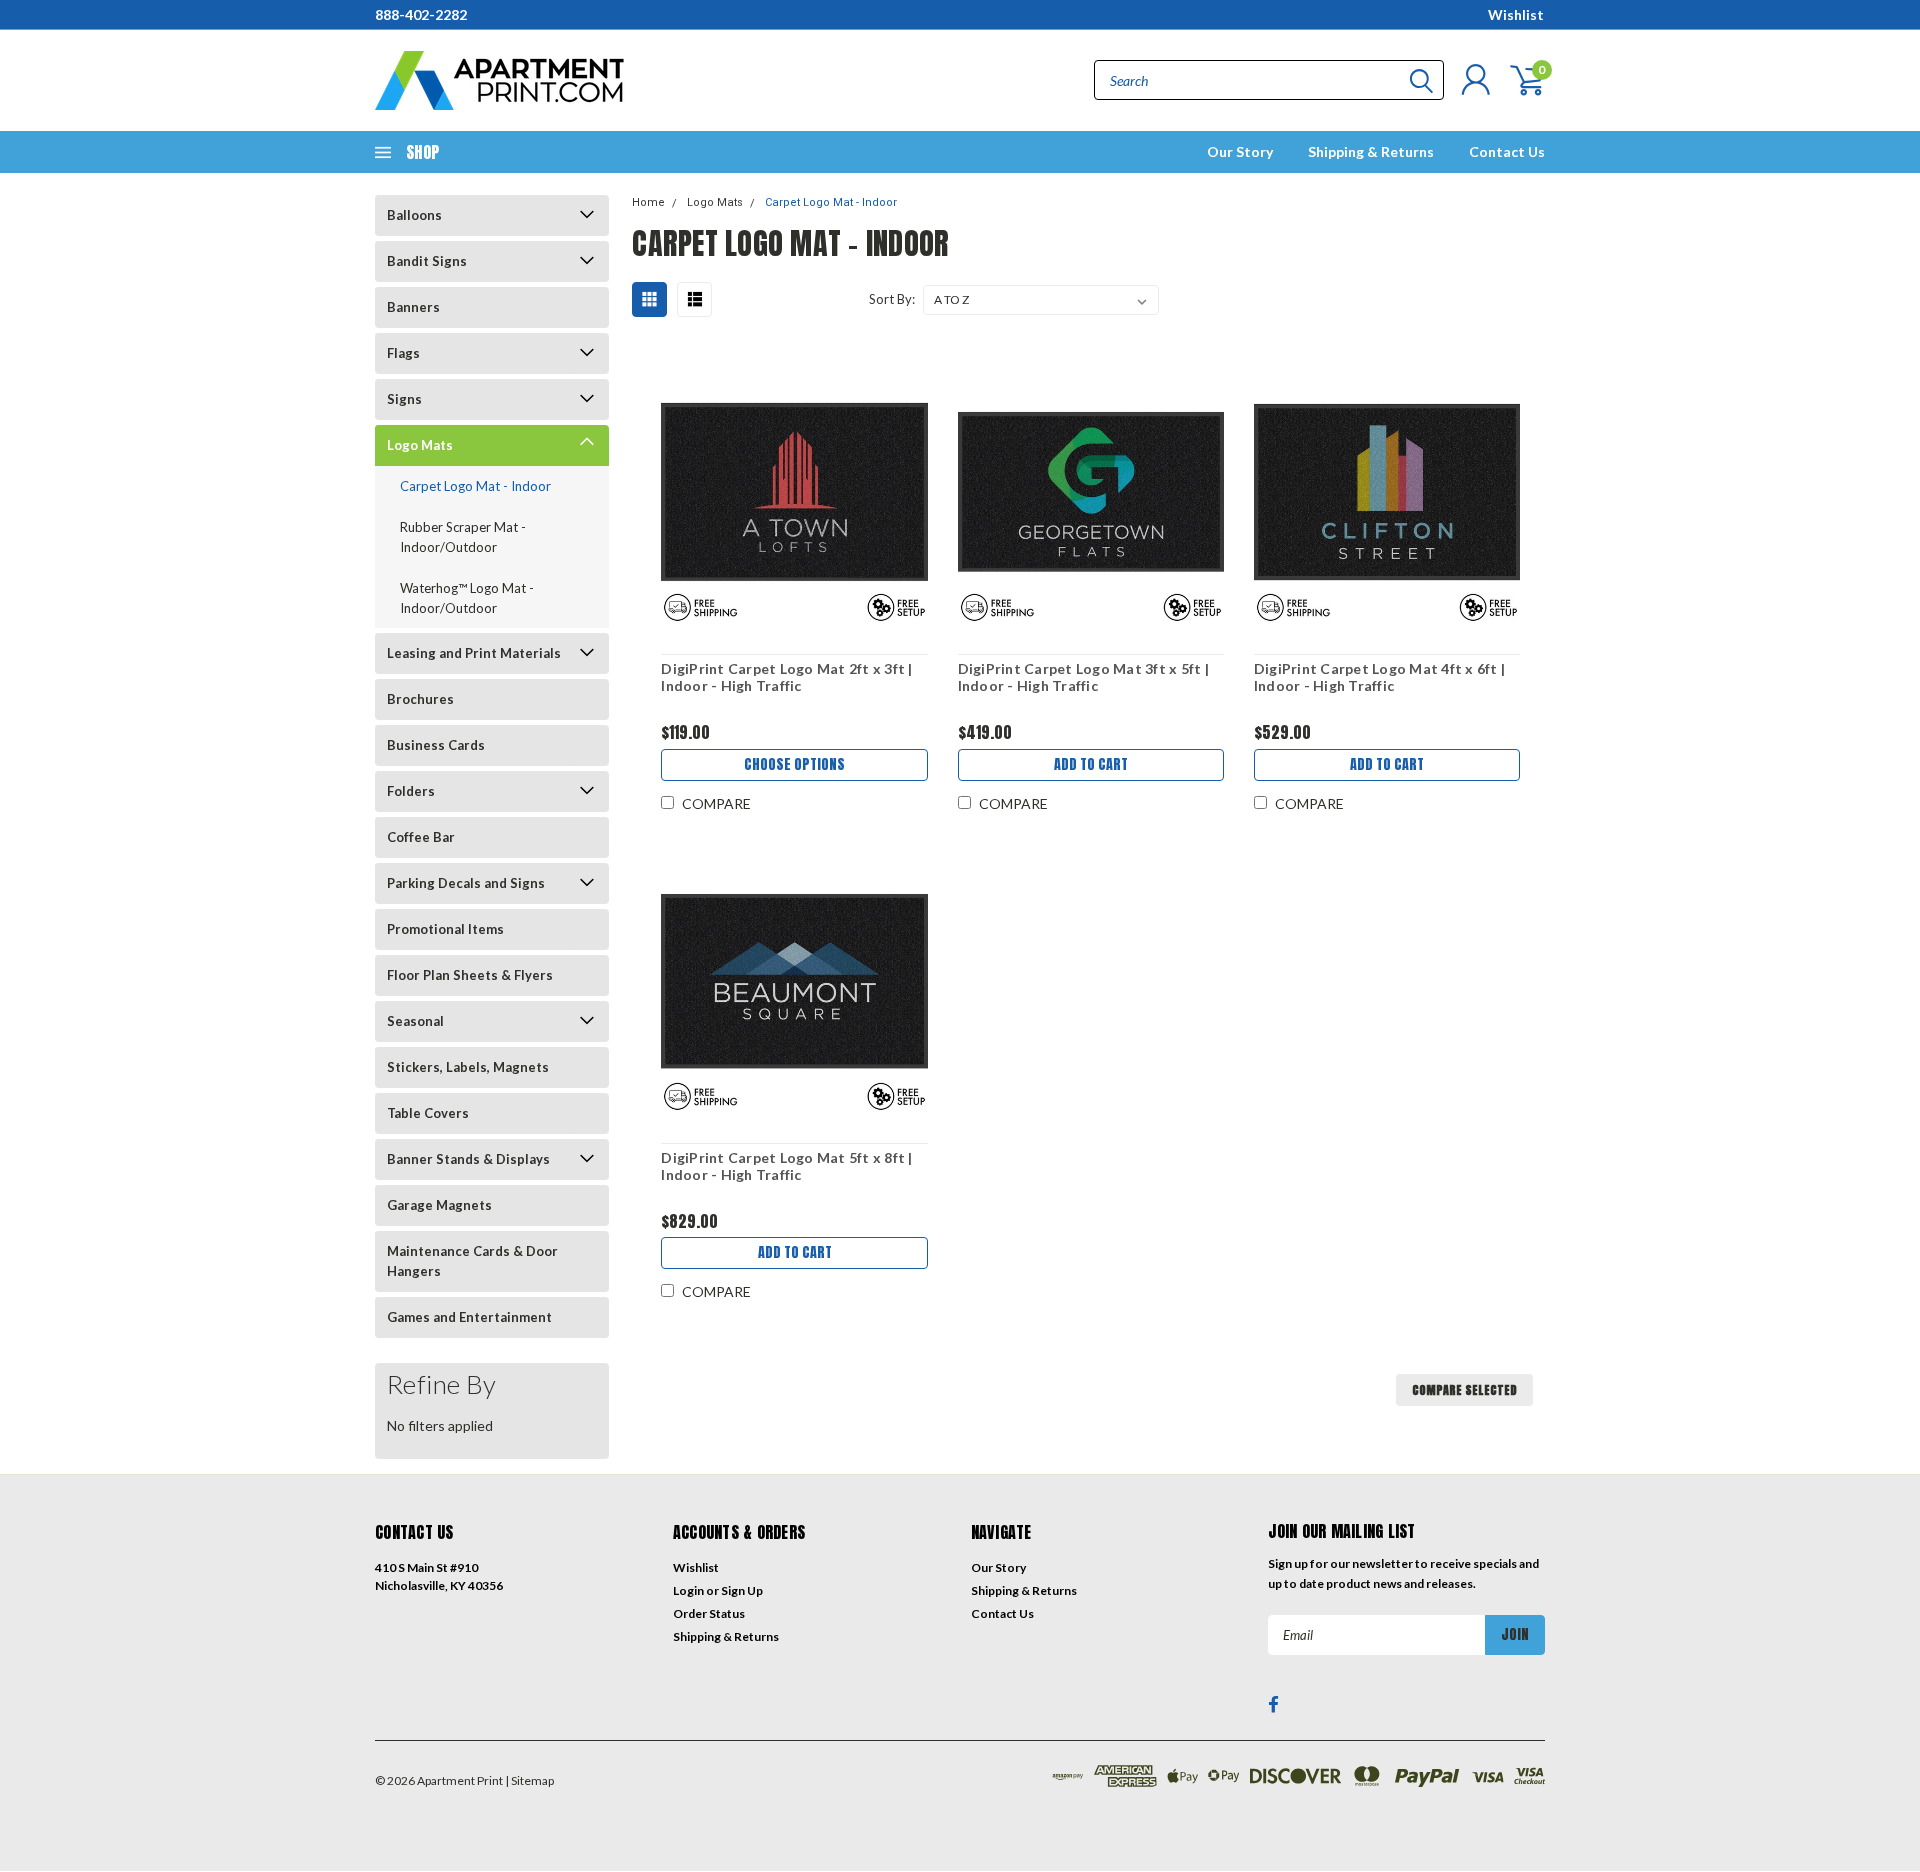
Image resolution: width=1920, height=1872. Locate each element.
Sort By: (892, 299)
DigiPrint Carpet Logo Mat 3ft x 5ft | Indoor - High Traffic (1083, 677)
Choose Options (794, 764)
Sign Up (742, 1590)
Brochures (420, 699)
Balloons (414, 215)
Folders (411, 791)
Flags (403, 353)
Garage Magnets (439, 1205)
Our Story (1240, 151)
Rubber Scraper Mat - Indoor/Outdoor (463, 537)
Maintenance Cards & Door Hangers (472, 1261)
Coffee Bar (421, 837)
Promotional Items (445, 929)
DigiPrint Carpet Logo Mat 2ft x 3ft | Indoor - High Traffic (786, 677)
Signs (404, 399)
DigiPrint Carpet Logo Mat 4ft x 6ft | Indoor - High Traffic (1379, 677)
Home (648, 202)
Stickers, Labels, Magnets (468, 1067)
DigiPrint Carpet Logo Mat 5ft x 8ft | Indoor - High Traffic (786, 1166)
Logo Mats (420, 445)
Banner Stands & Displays (468, 1159)
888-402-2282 (421, 14)
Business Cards (436, 745)
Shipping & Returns (1371, 151)
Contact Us (1507, 151)
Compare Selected (1464, 1390)
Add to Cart (1091, 764)
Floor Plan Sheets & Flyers (470, 975)
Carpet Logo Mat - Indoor (475, 486)
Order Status (709, 1613)
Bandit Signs (427, 261)
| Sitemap (529, 1780)
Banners (413, 307)
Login (688, 1590)
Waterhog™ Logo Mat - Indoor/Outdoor (467, 598)
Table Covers (428, 1113)
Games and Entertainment (469, 1317)
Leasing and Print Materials (474, 653)
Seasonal (415, 1021)
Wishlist (1516, 14)
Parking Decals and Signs (466, 883)
